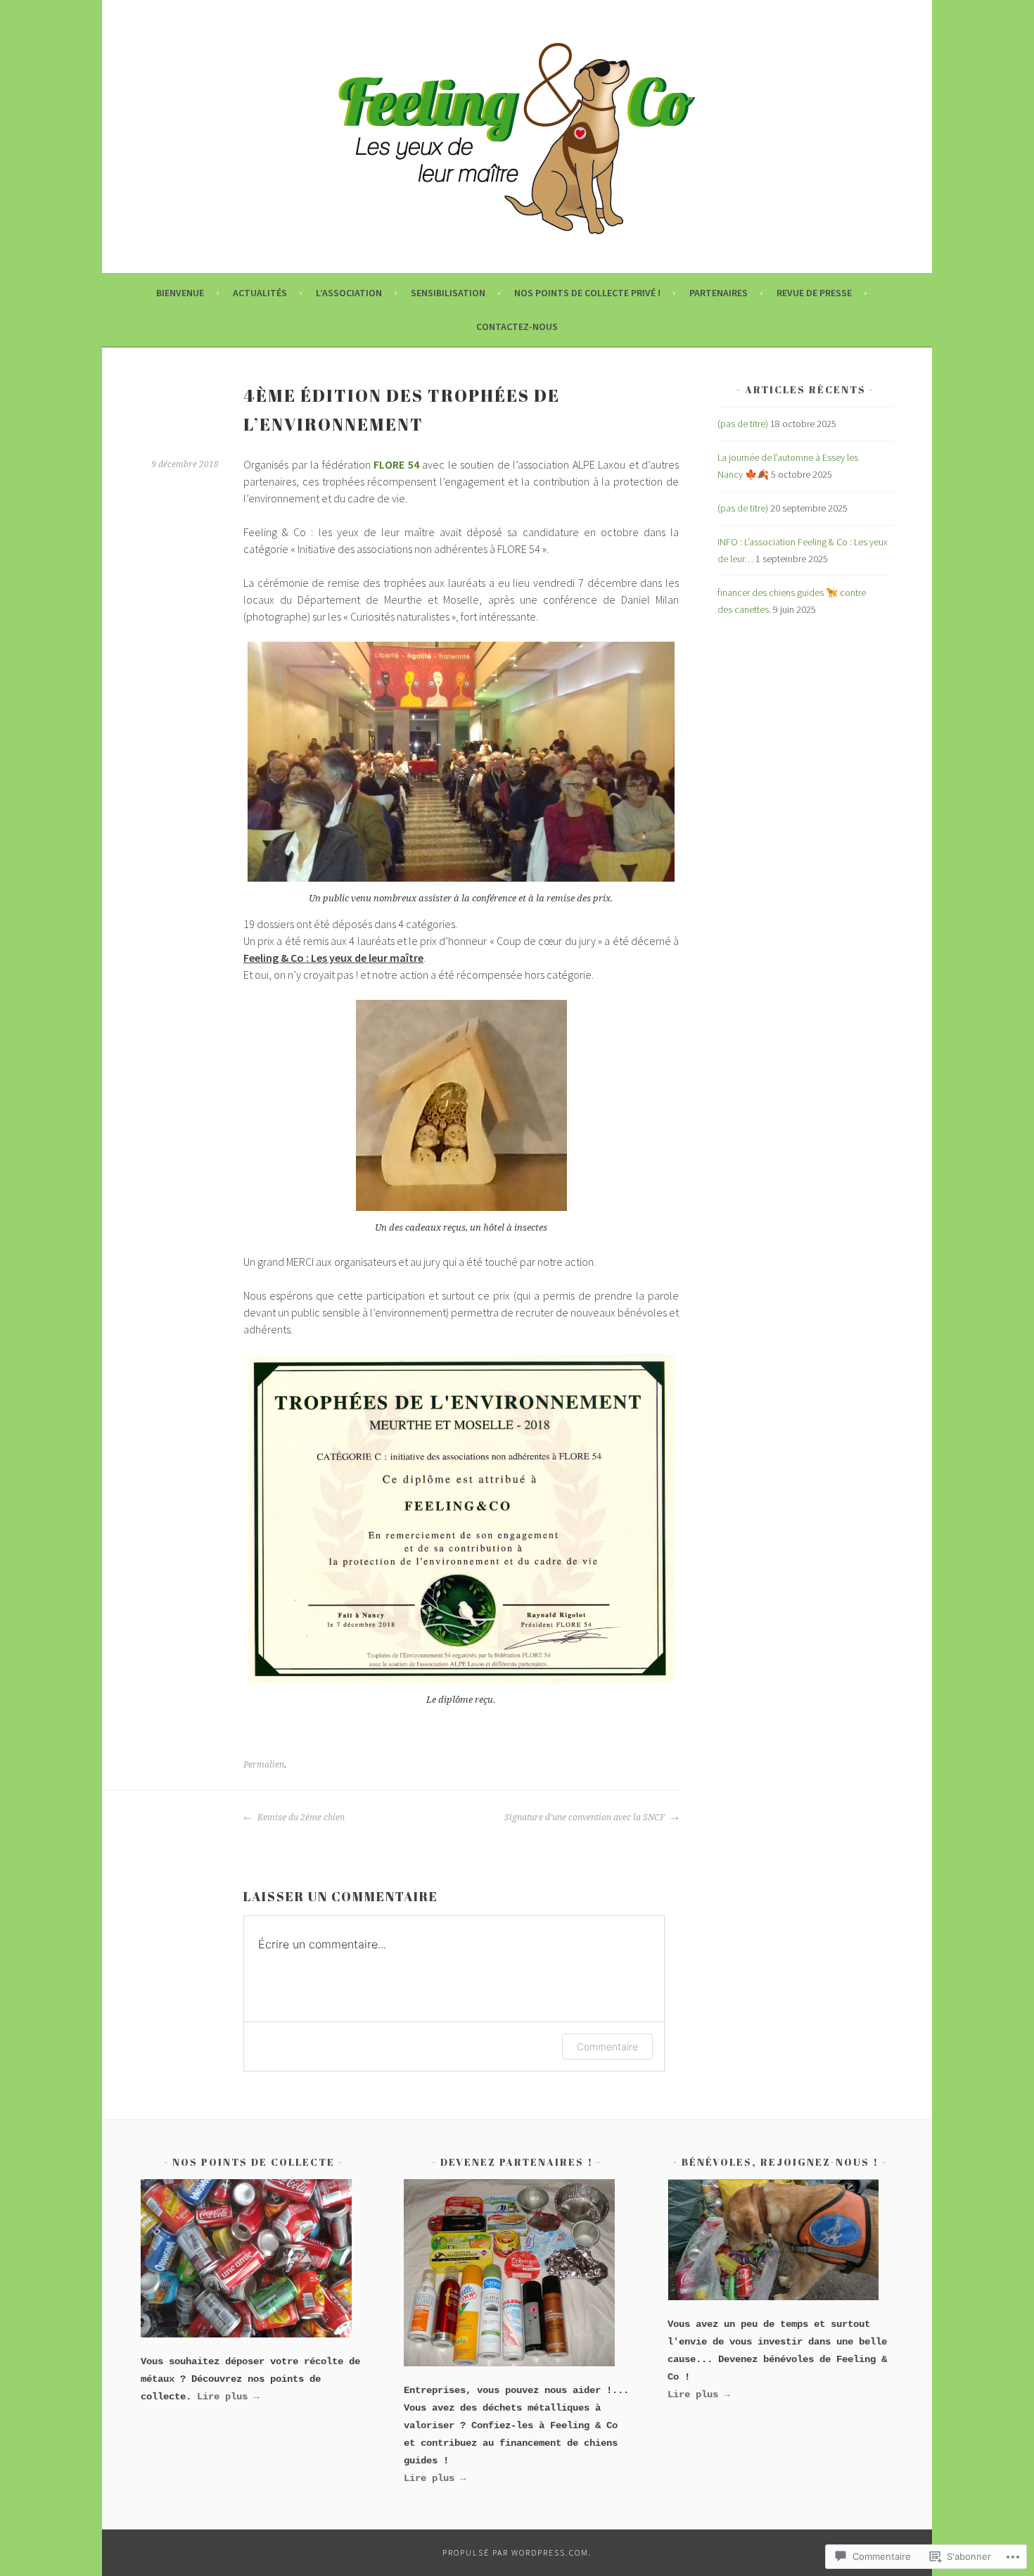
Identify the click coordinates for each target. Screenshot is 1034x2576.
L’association (349, 293)
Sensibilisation (448, 293)
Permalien (264, 1765)
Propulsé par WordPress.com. (517, 2552)
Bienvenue (180, 293)
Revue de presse (814, 293)
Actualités (260, 293)
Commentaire (607, 2047)
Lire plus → (698, 2394)
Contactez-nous (517, 326)
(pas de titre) (743, 424)
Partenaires (719, 293)
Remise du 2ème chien (300, 1817)
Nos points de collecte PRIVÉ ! (587, 293)
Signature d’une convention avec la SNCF (586, 1817)
